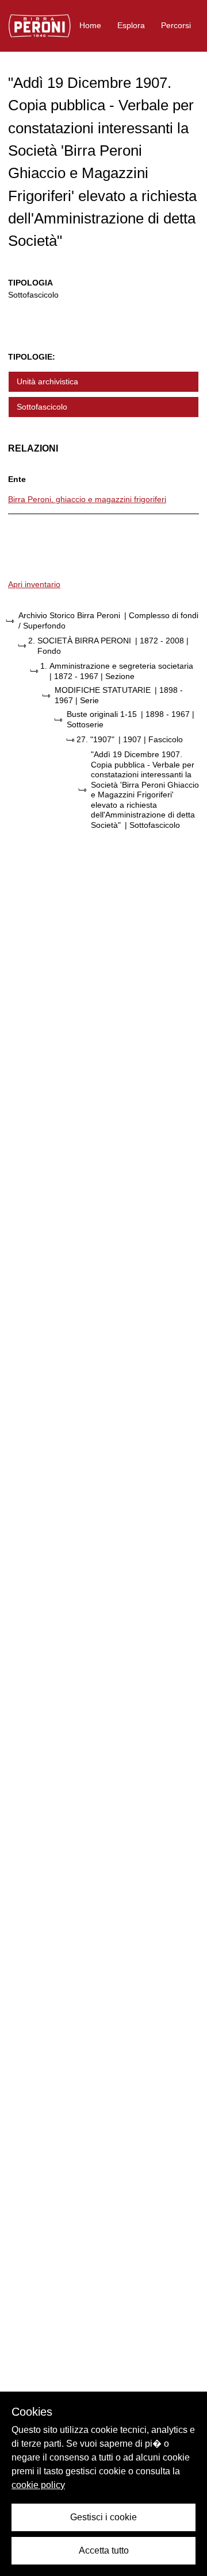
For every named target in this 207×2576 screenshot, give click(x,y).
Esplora (131, 25)
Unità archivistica (47, 381)
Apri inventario (34, 584)
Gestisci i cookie (103, 2517)
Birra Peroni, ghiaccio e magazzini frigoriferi (87, 499)
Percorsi (176, 25)
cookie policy (38, 2485)
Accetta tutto (104, 2550)
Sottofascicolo (42, 407)
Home (90, 25)
